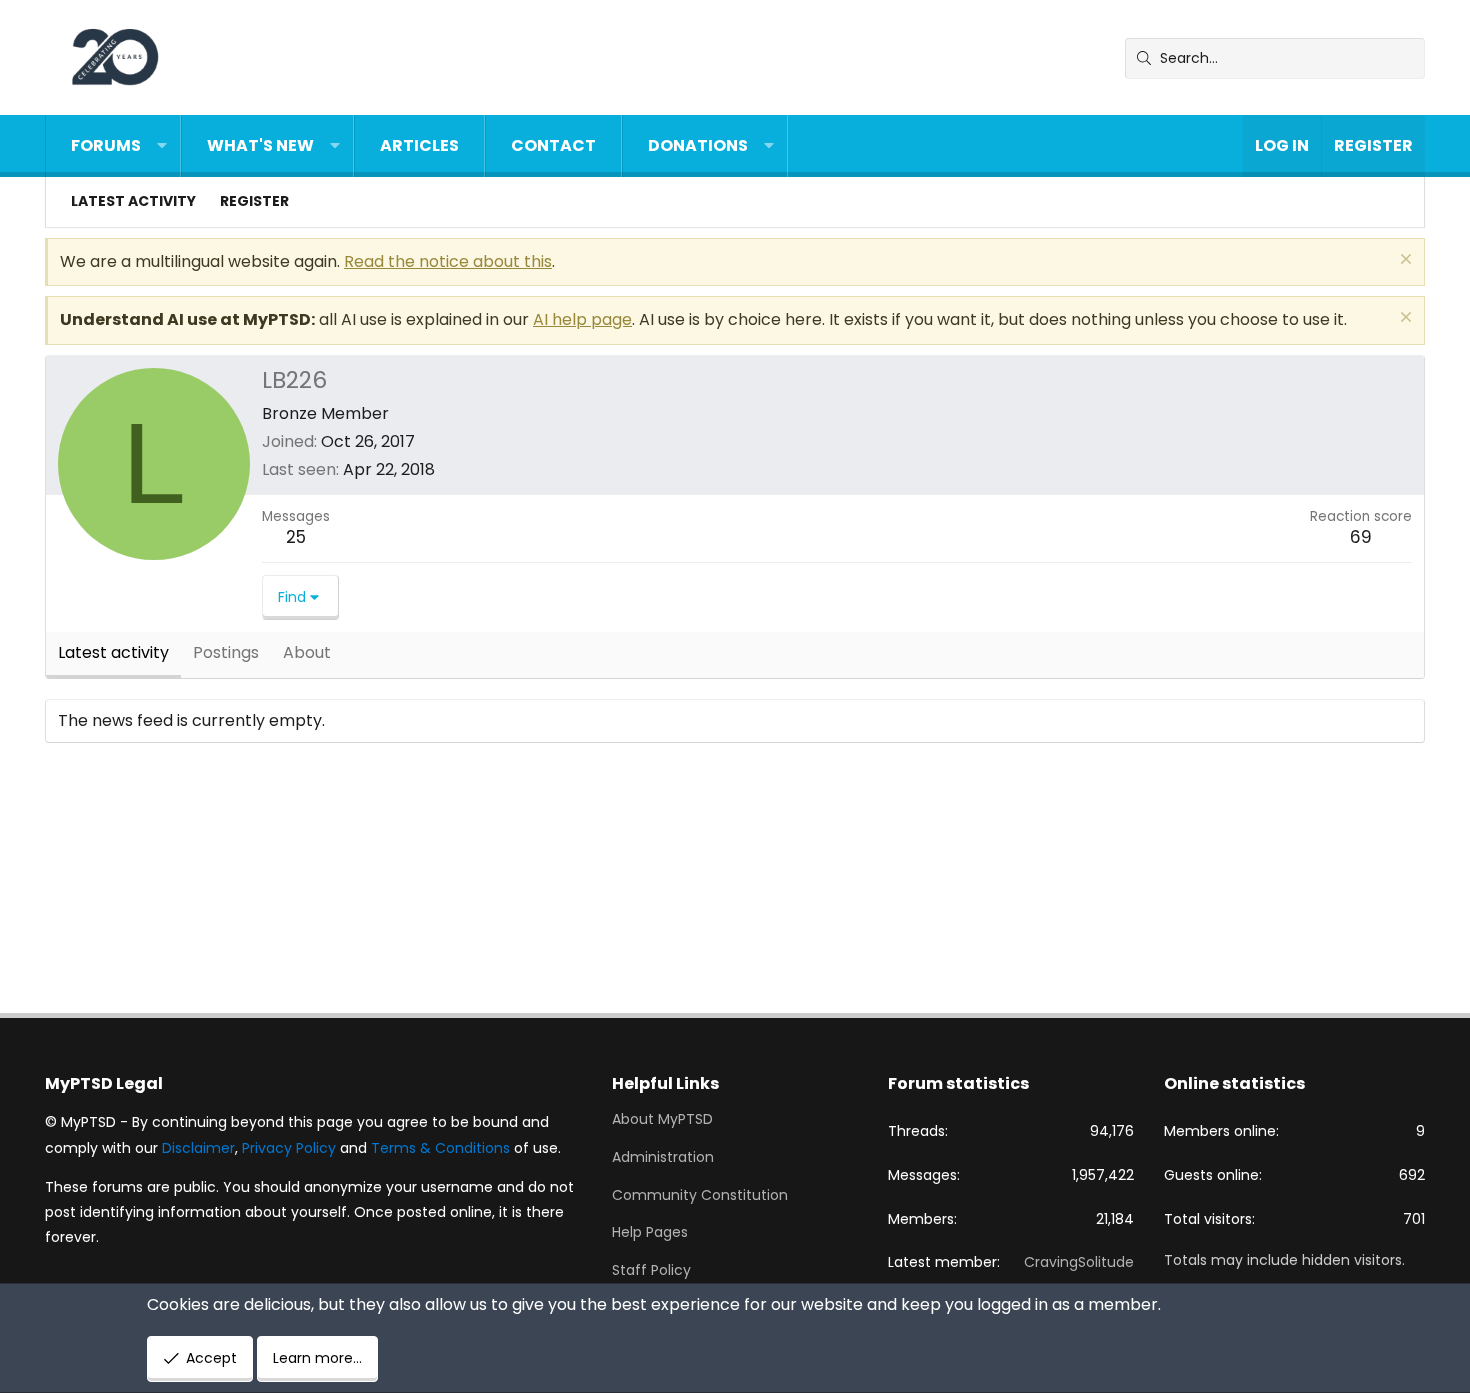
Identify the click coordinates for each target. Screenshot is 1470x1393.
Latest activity (133, 201)
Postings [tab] (226, 652)
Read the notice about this (448, 261)
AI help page (582, 319)
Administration (663, 1157)
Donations (698, 145)
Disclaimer (198, 1148)
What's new (260, 145)
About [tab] (307, 652)
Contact (553, 145)
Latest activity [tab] (113, 652)
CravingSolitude (1079, 1262)
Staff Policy (651, 1270)
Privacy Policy (289, 1148)
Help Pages (650, 1232)
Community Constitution (700, 1195)
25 (296, 537)
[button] (162, 146)
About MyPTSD (662, 1119)
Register (254, 201)
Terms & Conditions (440, 1148)
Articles (419, 145)
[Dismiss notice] (1403, 261)
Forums (106, 145)
